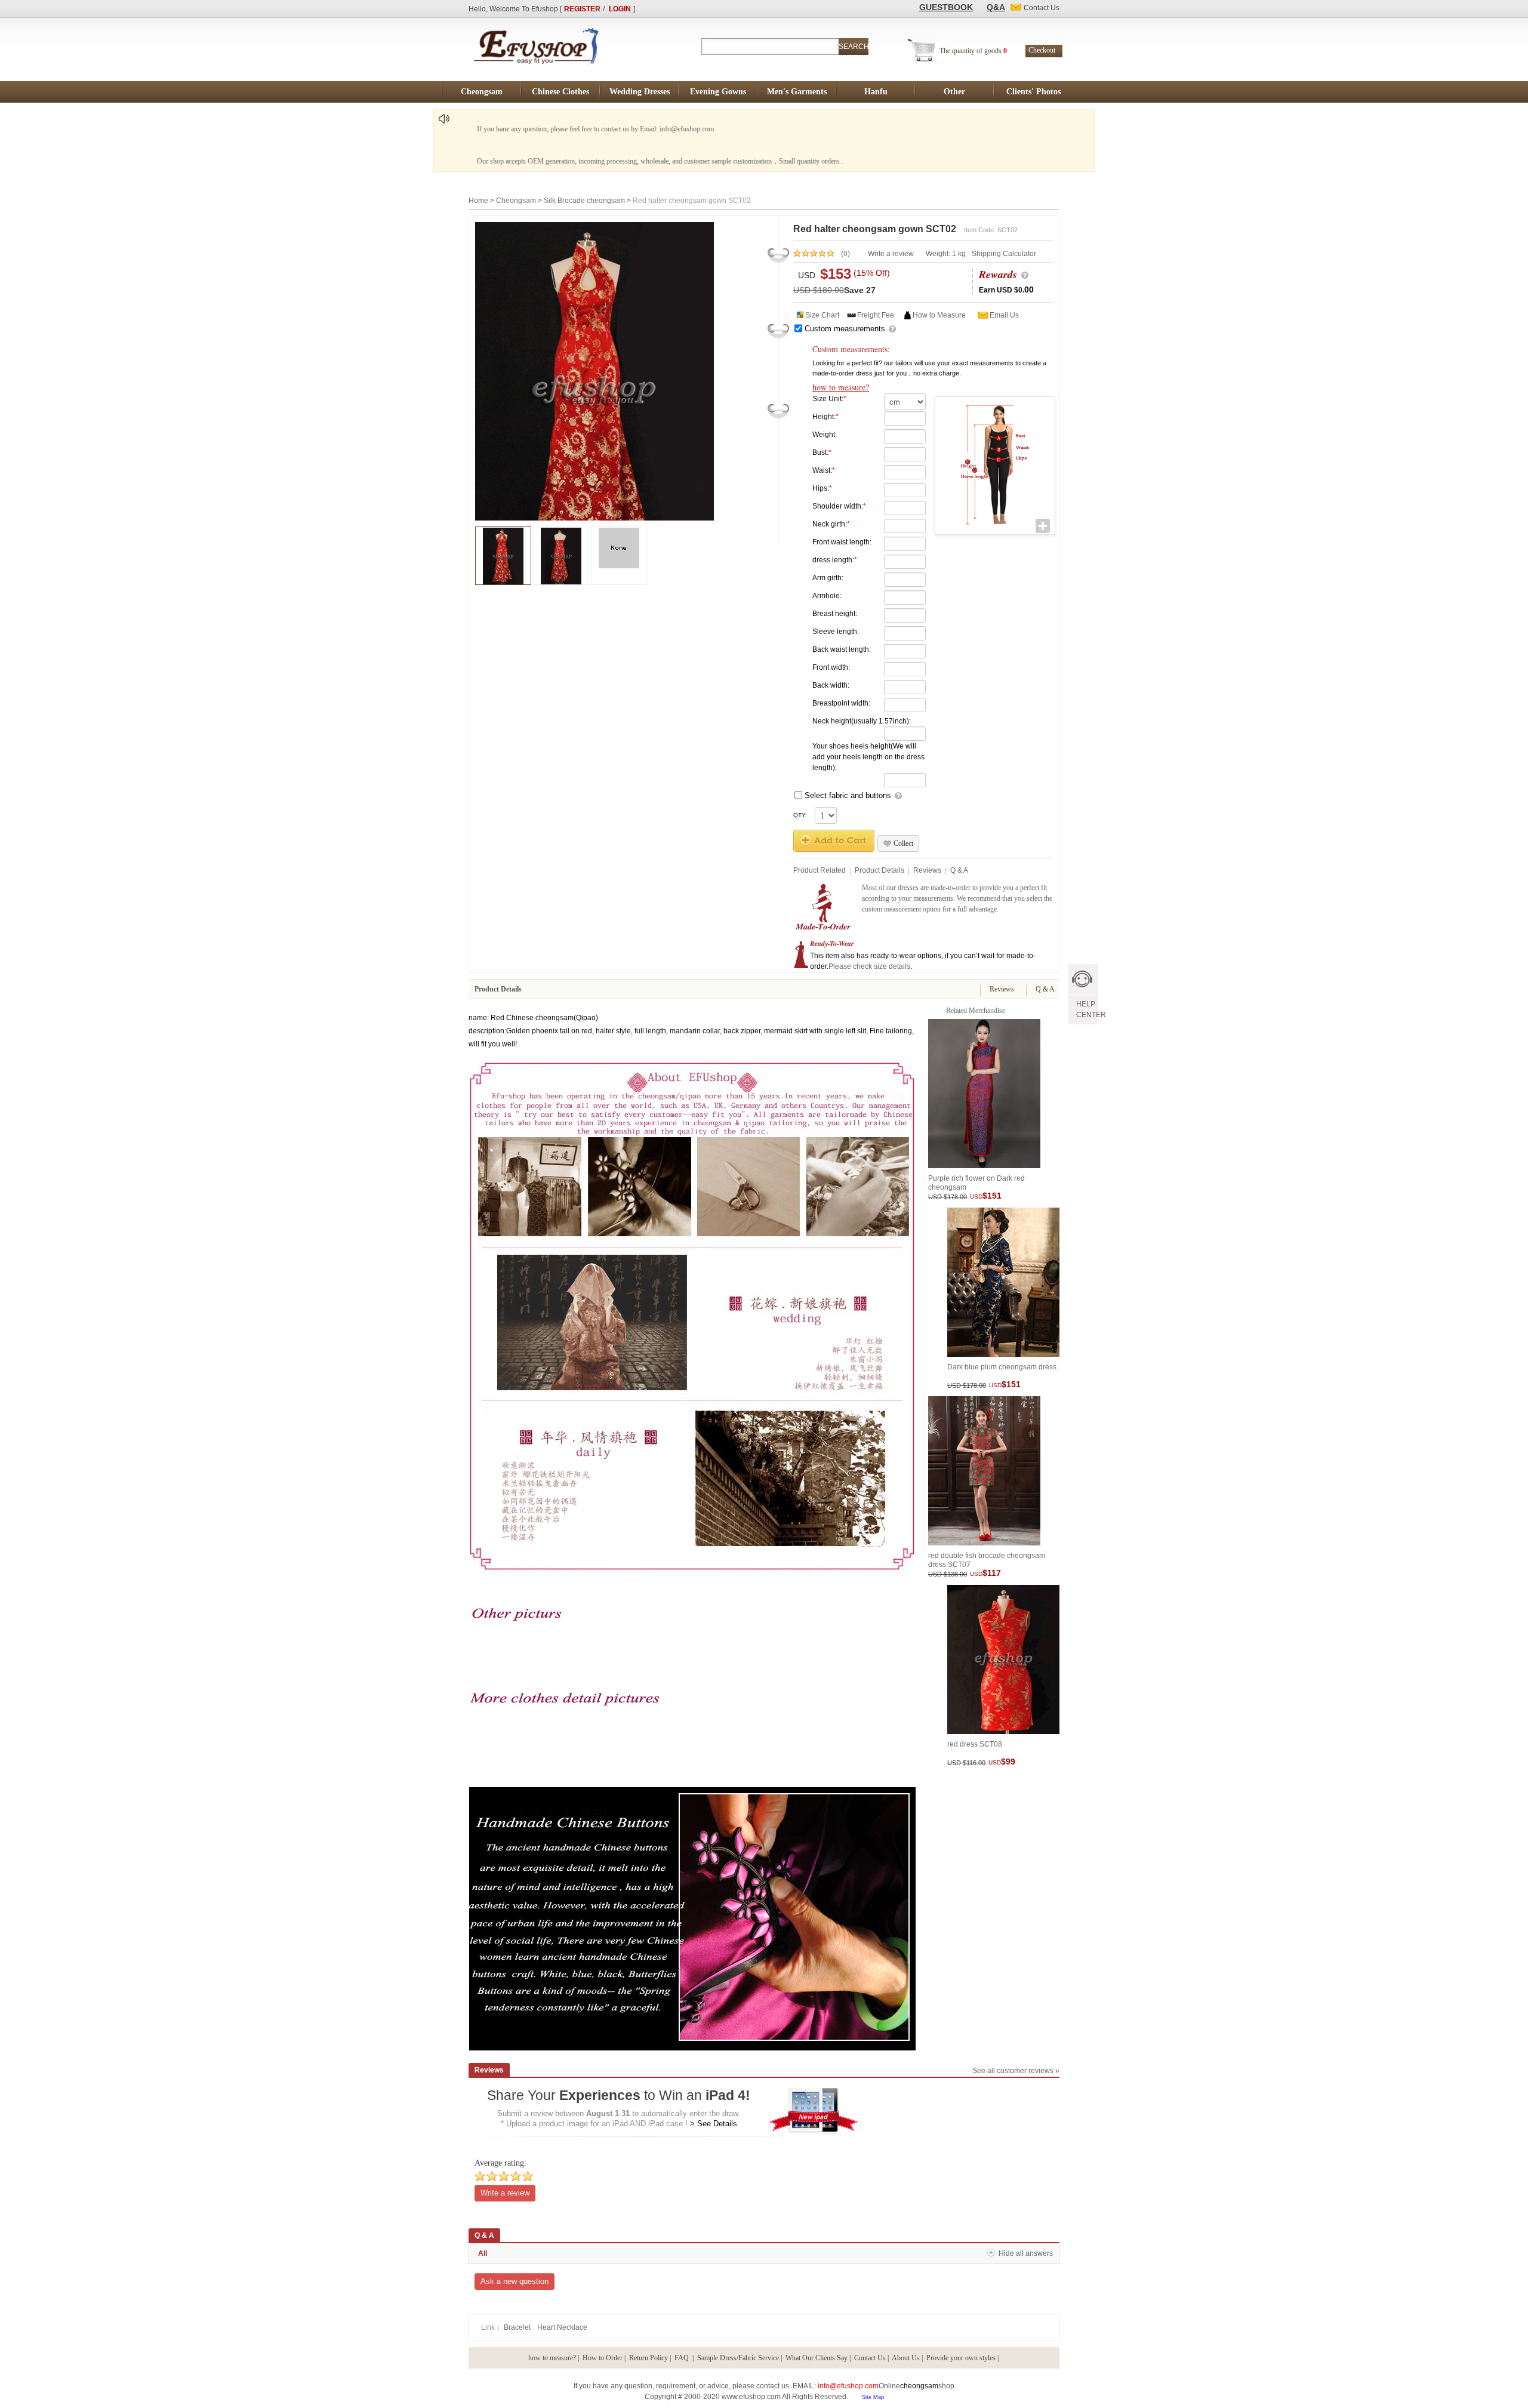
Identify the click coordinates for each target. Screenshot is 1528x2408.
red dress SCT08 (975, 1744)
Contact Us (870, 2358)
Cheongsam (482, 92)
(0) (845, 254)
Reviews (927, 870)
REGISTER (582, 9)
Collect (903, 843)
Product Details (879, 870)
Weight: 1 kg (946, 254)
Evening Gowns (718, 92)
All (483, 2253)
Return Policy (649, 2358)
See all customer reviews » (1016, 2071)
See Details (717, 2124)
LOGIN (620, 9)
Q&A (996, 7)
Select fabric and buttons (848, 795)
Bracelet (518, 2327)
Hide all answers (1026, 2253)
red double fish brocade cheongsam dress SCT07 (987, 1559)
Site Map (873, 2397)
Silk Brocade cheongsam (584, 201)
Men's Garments (797, 92)
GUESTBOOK (946, 7)
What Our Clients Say (817, 2358)
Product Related (820, 870)
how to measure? (841, 387)
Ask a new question (515, 2281)
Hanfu (876, 92)
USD (807, 275)
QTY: (800, 815)
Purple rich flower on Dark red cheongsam (976, 1182)
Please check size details (869, 966)
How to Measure (939, 315)
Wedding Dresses (640, 92)
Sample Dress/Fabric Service (738, 2358)
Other (954, 92)
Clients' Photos (1033, 92)
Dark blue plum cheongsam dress (1002, 1367)
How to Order (603, 2358)
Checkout (1042, 50)
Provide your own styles (961, 2358)
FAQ (683, 2358)
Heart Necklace (562, 2327)
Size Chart (822, 315)
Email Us (1004, 315)
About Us (906, 2358)
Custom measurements (845, 329)
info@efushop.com (848, 2386)
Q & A (959, 870)
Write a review (891, 254)
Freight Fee (876, 315)
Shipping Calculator (1004, 254)
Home (478, 201)
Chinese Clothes (560, 92)
